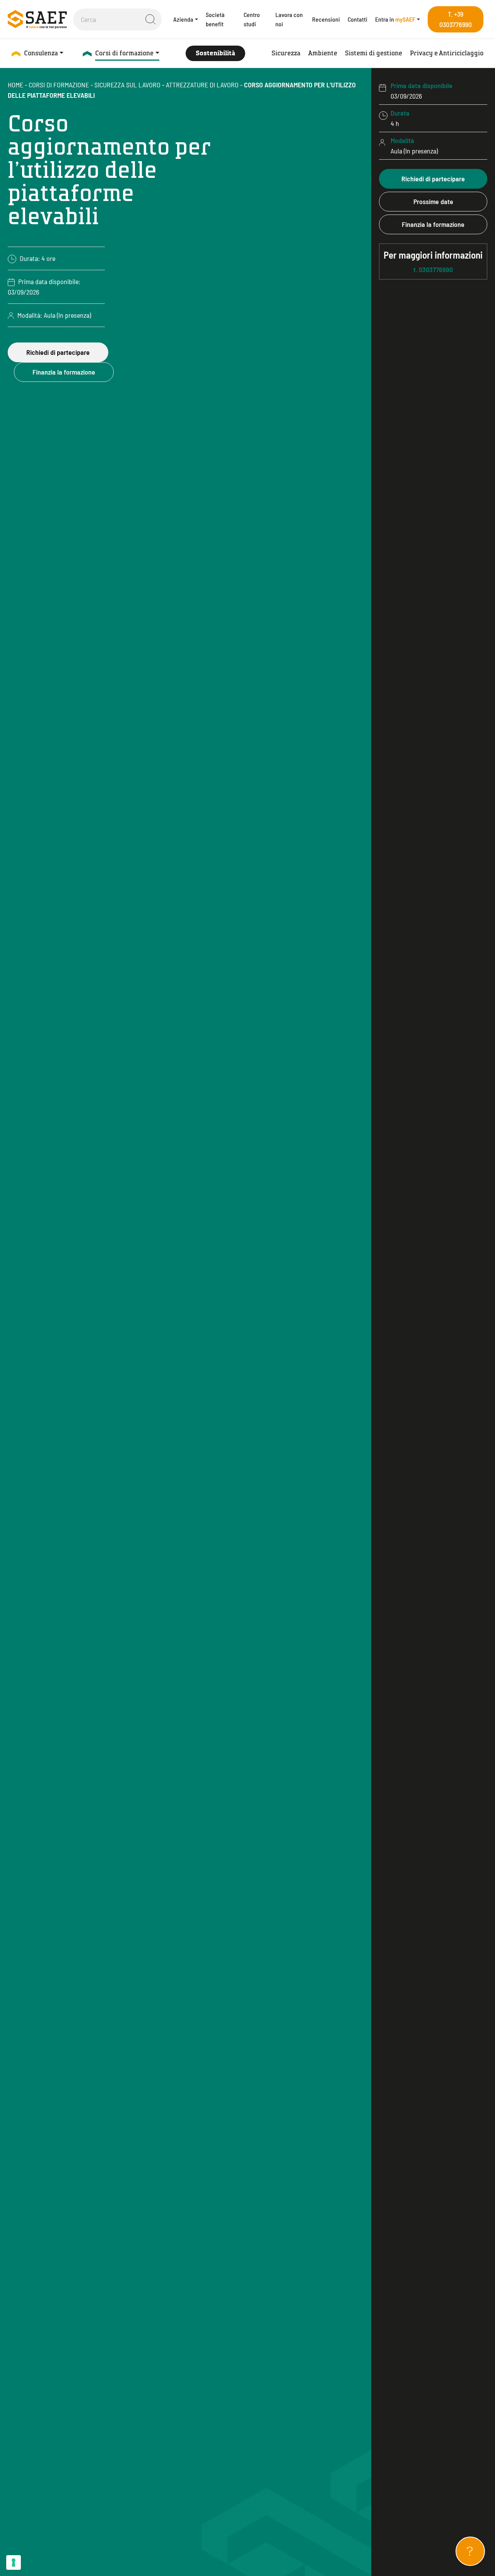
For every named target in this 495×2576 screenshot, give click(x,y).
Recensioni (326, 19)
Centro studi (252, 19)
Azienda (183, 19)
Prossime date (433, 201)
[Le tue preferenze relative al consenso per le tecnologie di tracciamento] (14, 2562)
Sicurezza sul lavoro (127, 85)
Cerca (150, 19)
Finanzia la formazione (64, 372)
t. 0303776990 (433, 261)
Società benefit (215, 19)
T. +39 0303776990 (456, 19)
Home (15, 85)
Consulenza (41, 53)
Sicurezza (286, 53)
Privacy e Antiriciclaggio (447, 53)
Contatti (358, 19)
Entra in (395, 19)
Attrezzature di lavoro (202, 85)
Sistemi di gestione (374, 53)
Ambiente (323, 53)
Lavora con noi (289, 19)
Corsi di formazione (124, 53)
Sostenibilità (215, 53)
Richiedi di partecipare (58, 352)
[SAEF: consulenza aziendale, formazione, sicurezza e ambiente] (37, 19)
